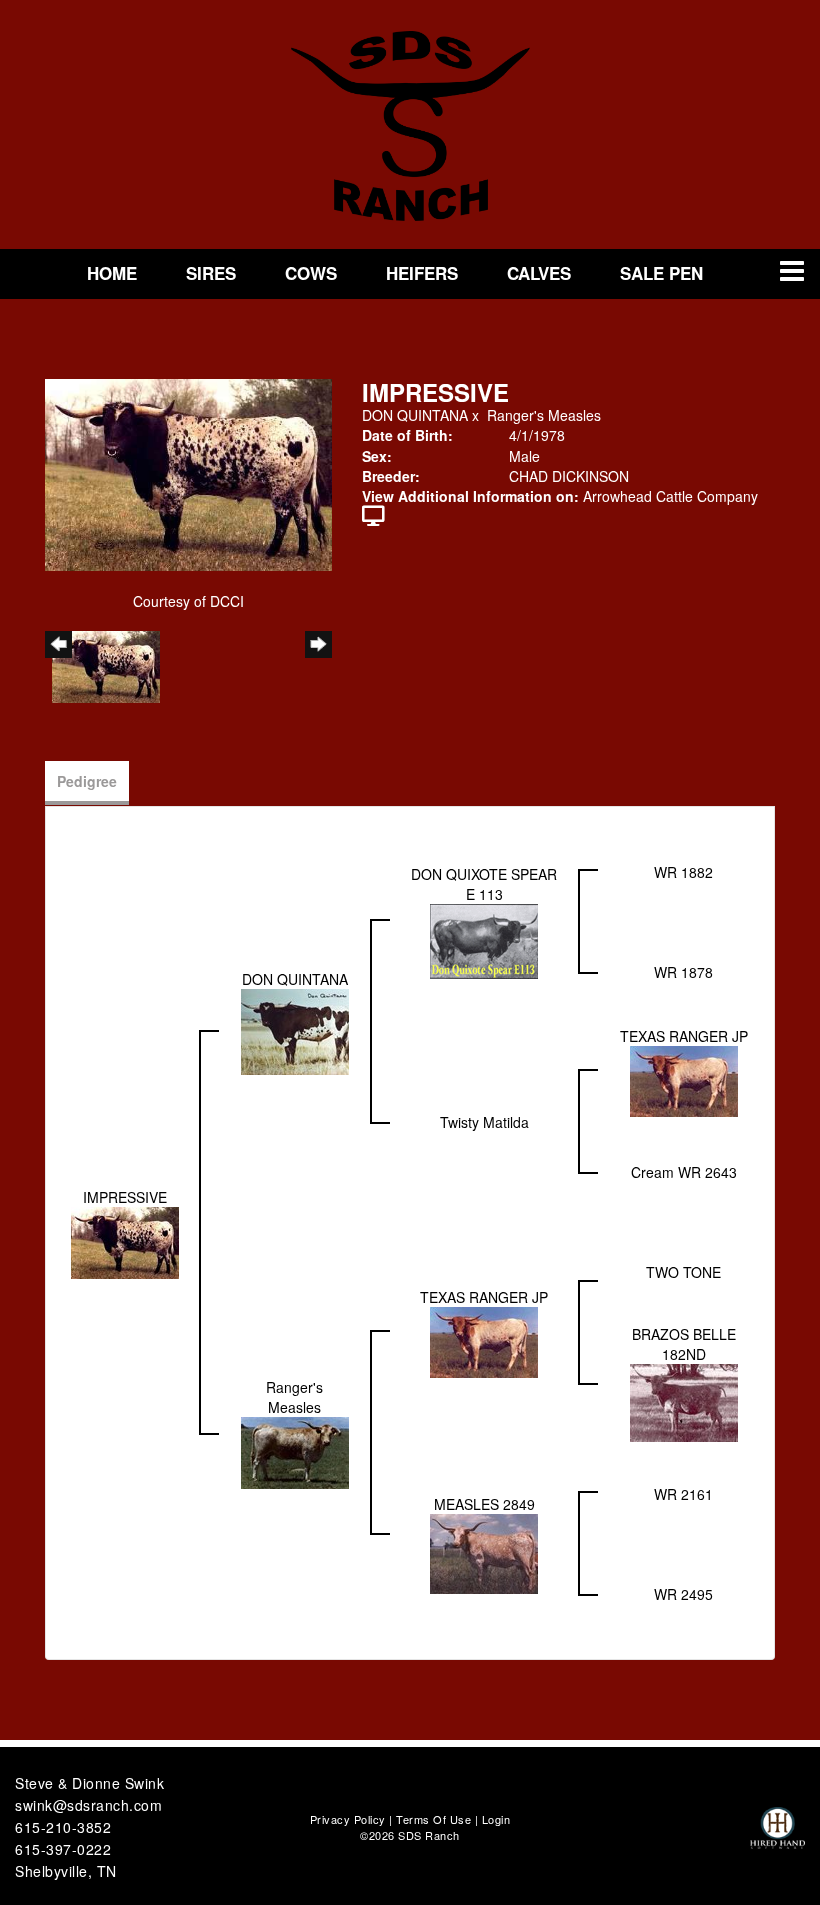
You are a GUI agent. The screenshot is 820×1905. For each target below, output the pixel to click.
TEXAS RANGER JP (684, 1036)
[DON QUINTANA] (295, 1030)
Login (496, 1819)
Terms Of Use (433, 1819)
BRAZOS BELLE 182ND (684, 1344)
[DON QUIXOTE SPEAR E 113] (484, 940)
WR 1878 (683, 972)
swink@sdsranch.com (88, 1805)
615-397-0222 (63, 1849)
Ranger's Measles (544, 415)
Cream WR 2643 (684, 1172)
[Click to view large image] (188, 473)
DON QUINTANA (415, 415)
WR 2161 (683, 1494)
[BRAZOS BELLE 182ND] (684, 1401)
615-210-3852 (63, 1827)
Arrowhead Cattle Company (670, 496)
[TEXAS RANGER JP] (684, 1080)
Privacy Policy (348, 1819)
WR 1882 (683, 872)
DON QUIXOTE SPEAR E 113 (484, 884)
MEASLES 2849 (484, 1504)
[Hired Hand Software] (777, 1837)
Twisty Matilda (484, 1122)
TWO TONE (683, 1272)
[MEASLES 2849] (484, 1552)
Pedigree (87, 781)
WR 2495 (683, 1594)
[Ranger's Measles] (295, 1451)
